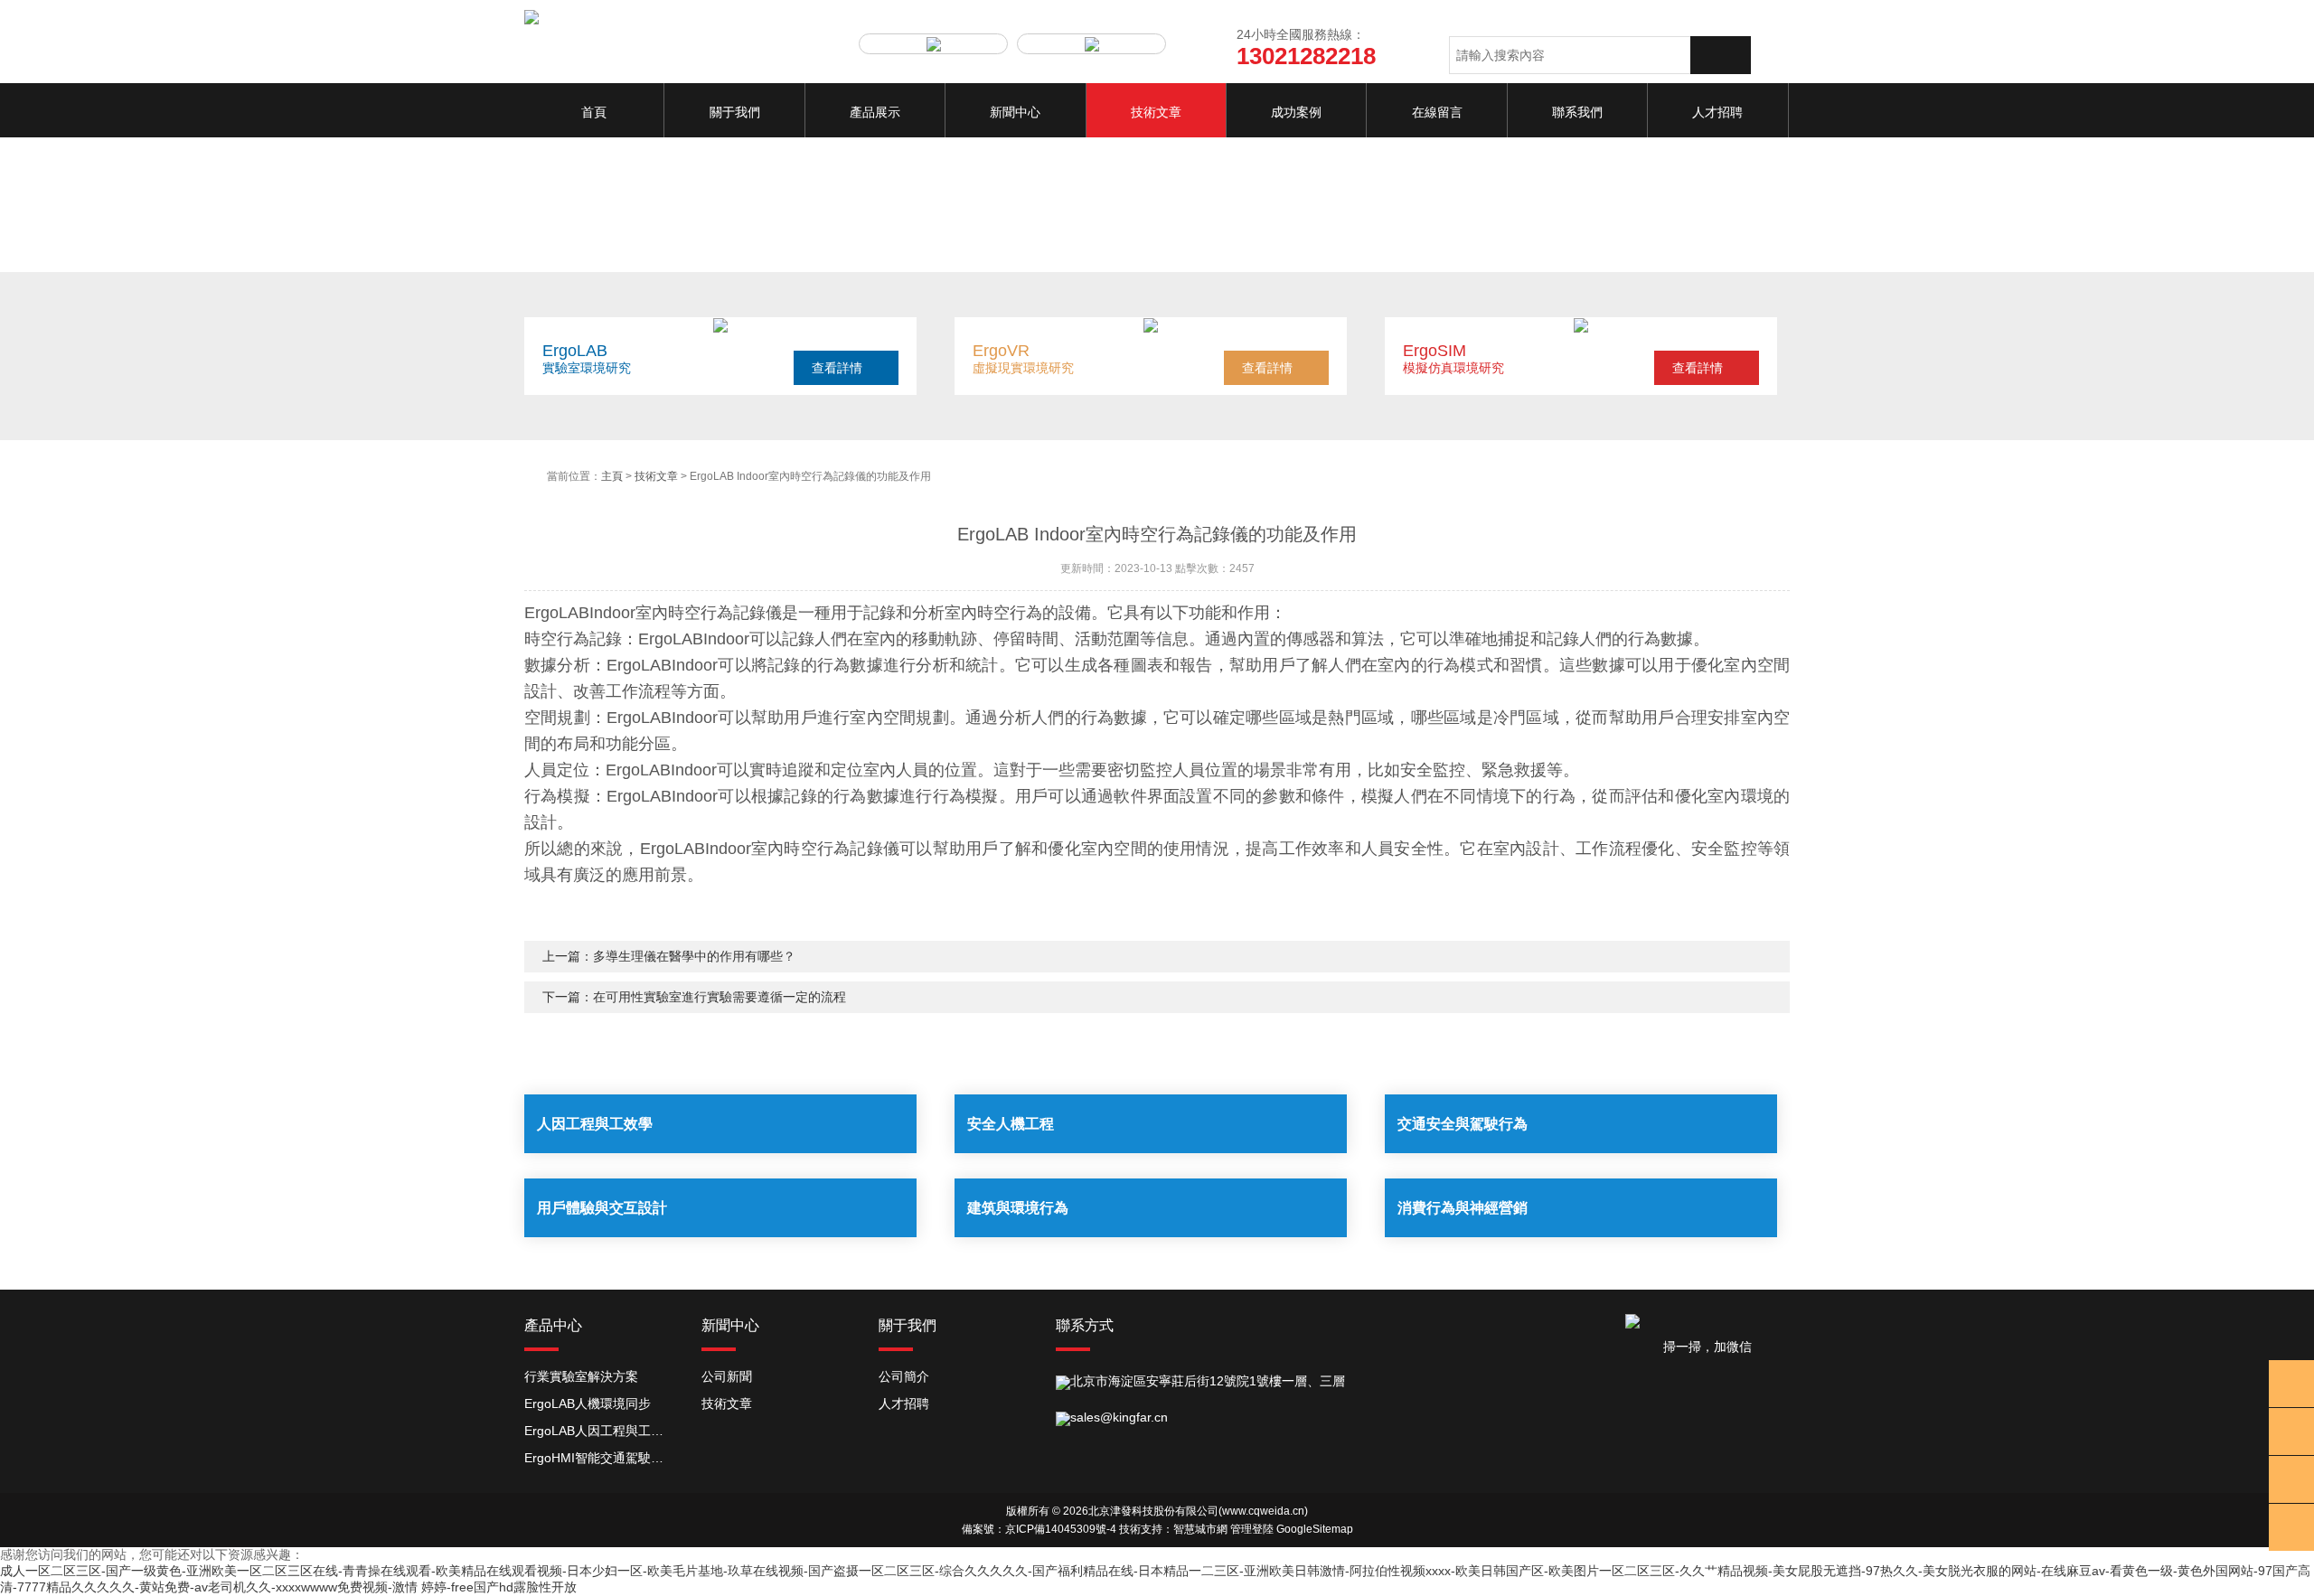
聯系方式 (1085, 1325)
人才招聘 (1717, 112)
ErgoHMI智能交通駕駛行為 (599, 1458)
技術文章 (1156, 112)
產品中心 (553, 1325)
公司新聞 (727, 1376)
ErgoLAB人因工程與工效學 (599, 1431)
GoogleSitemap (1315, 1529)
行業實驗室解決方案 (581, 1376)
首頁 (594, 112)
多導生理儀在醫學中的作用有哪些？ (694, 956)
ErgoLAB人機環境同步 (588, 1404)
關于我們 (735, 112)
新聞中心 (1015, 112)
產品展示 (875, 112)
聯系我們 (1577, 112)
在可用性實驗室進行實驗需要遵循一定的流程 (720, 997)
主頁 (612, 476)
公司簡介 (904, 1376)
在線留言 (1437, 112)
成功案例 (1296, 112)
